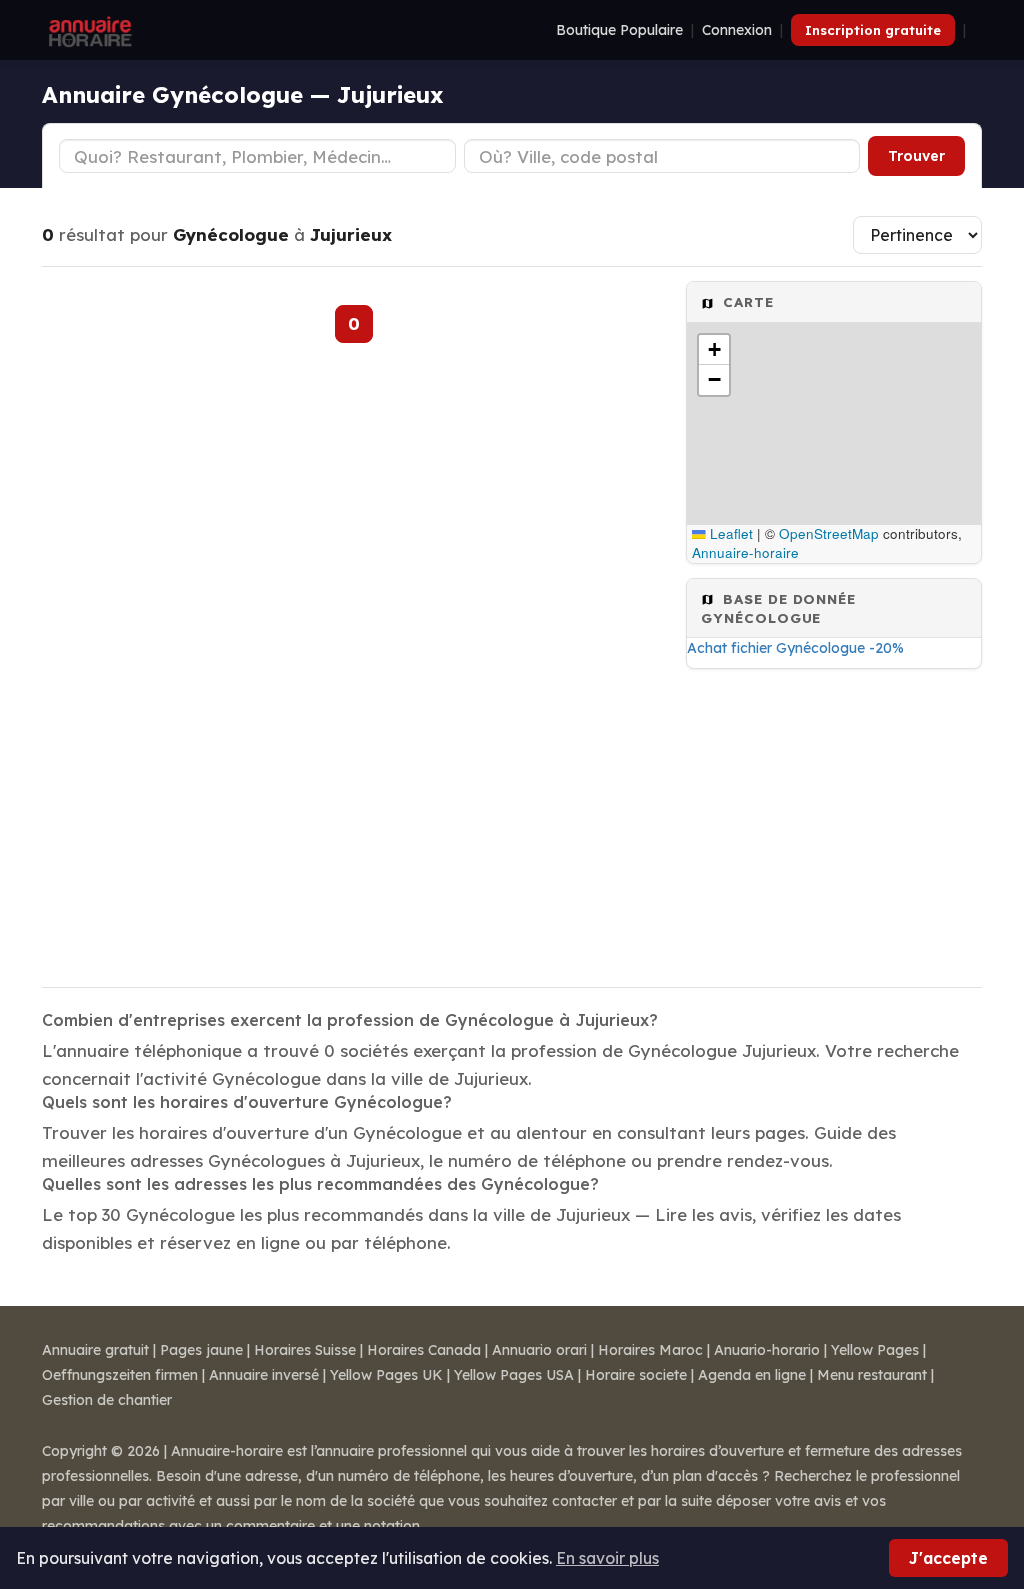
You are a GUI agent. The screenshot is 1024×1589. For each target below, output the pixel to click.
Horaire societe (636, 1375)
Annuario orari (539, 1350)
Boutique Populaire (619, 30)
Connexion (737, 30)
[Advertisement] (834, 822)
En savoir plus (607, 1558)
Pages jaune (201, 1350)
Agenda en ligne (752, 1375)
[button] (714, 350)
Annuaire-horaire (745, 552)
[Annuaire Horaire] (88, 30)
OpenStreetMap (829, 533)
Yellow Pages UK (386, 1375)
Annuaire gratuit (95, 1350)
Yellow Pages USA (514, 1375)
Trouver (916, 156)
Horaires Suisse (305, 1350)
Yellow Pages (875, 1350)
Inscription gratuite (873, 30)
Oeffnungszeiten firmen (120, 1375)
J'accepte (948, 1558)
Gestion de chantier (107, 1400)
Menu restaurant (872, 1375)
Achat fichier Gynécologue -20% (795, 648)
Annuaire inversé (264, 1375)
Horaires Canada (424, 1350)
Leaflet (729, 533)
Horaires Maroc (650, 1350)
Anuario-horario (767, 1350)
